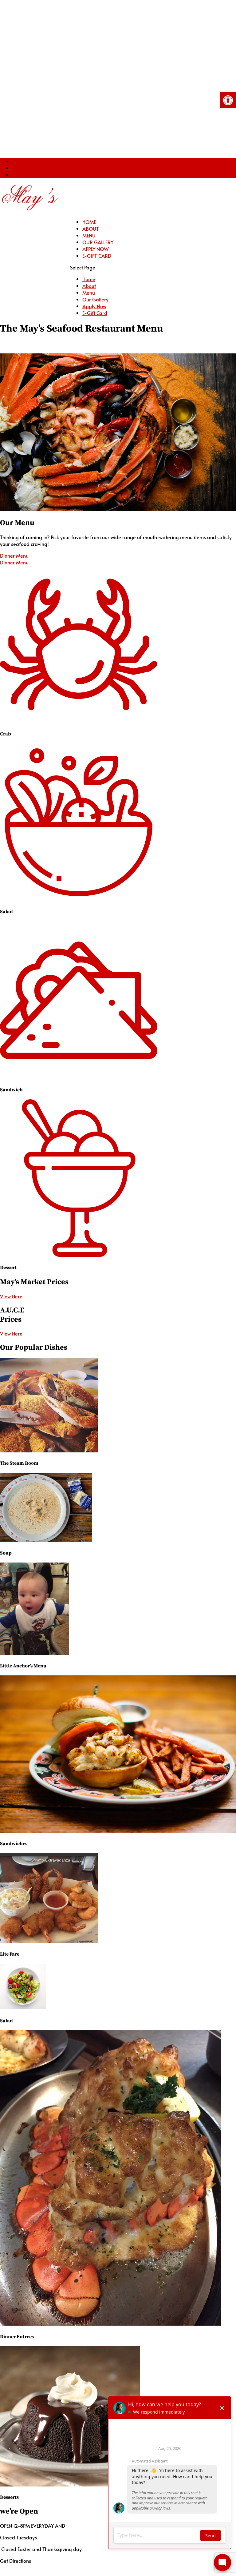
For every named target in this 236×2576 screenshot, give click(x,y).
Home (89, 222)
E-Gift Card (97, 256)
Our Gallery (98, 242)
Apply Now (96, 249)
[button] (228, 100)
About (91, 229)
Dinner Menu (14, 555)
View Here (11, 1296)
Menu (89, 235)
